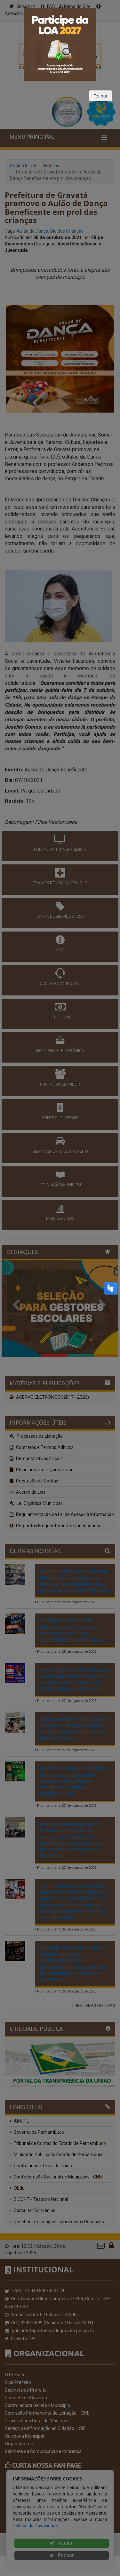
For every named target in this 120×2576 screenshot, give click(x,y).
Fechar (101, 96)
